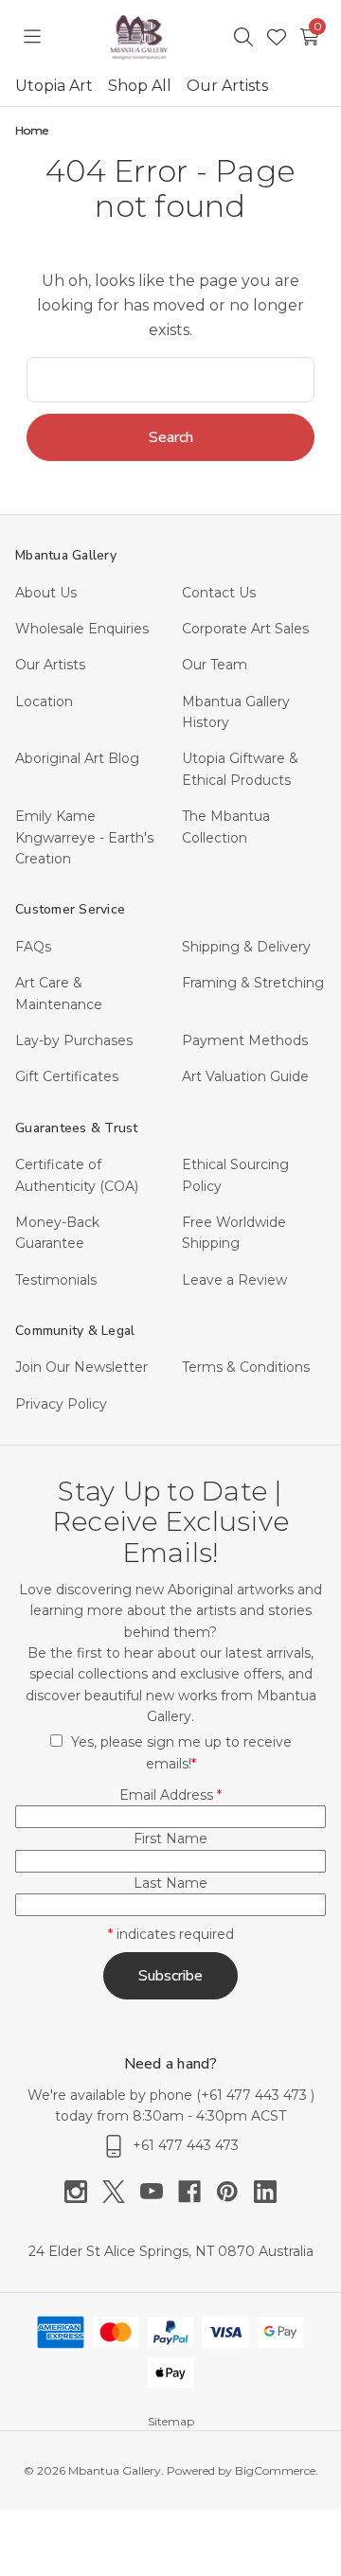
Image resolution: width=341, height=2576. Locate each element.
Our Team (215, 665)
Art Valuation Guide (245, 1076)
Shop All (140, 86)
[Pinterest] (235, 2192)
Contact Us (219, 593)
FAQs (33, 947)
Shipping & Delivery (246, 947)
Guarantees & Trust (77, 1128)
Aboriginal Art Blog (77, 758)
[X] (121, 2192)
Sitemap (171, 2421)
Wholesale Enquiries (82, 629)
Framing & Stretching (253, 983)
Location (44, 702)
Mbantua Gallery (66, 555)
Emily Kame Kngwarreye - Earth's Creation (84, 837)
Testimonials (56, 1280)
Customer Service (70, 909)
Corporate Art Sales (245, 629)
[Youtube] (159, 2192)
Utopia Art (54, 86)
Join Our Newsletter (81, 1367)
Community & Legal (75, 1331)
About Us (46, 593)
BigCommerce (275, 2470)
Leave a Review (234, 1280)
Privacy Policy (61, 1404)
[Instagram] (83, 2192)
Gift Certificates (67, 1076)
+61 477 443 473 (256, 2095)
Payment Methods (245, 1040)
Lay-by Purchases (74, 1040)
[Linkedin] (265, 2192)
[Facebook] (197, 2192)
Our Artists (227, 86)
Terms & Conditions (246, 1367)
